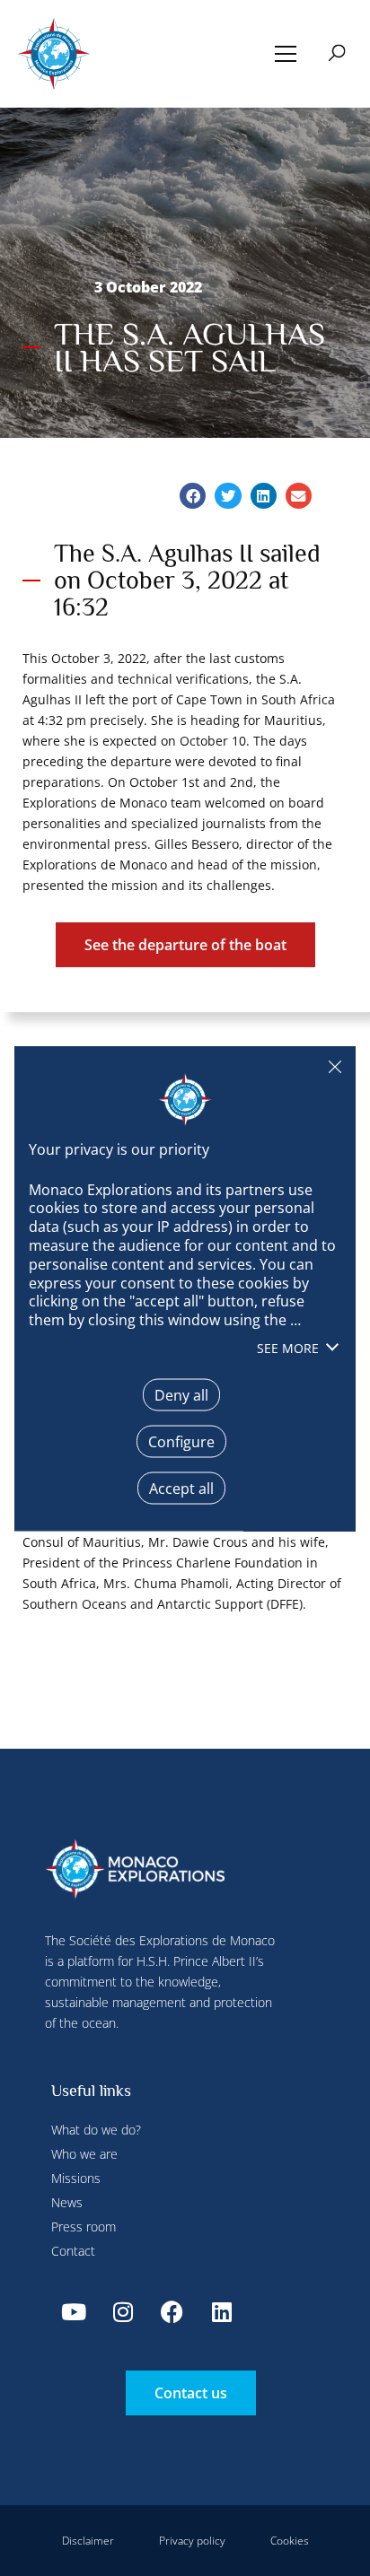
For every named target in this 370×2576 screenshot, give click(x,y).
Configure (181, 1441)
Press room (84, 2227)
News (67, 2202)
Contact (73, 2251)
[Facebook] (172, 2312)
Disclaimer (88, 2541)
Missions (76, 2178)
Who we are (84, 2154)
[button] (286, 54)
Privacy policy (192, 2541)
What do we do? (96, 2130)
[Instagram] (123, 2312)
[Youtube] (74, 2312)
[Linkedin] (222, 2312)
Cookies (290, 2541)
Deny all (335, 1066)
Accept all (181, 1488)
